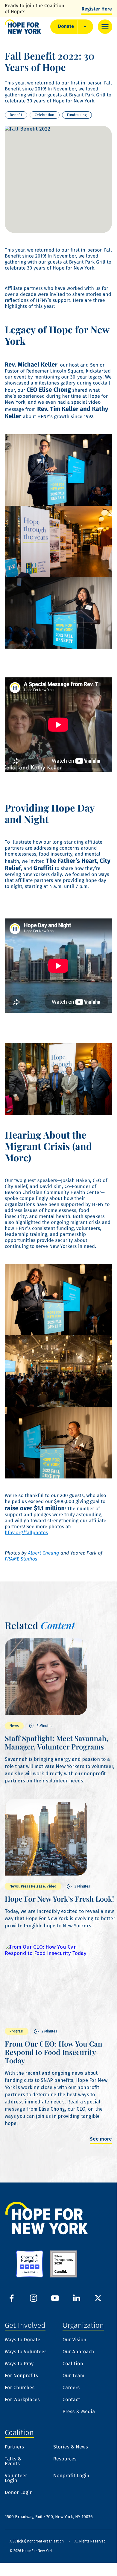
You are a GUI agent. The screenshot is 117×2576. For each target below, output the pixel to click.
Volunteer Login (16, 2478)
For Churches (20, 2388)
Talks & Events (13, 2462)
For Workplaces (22, 2400)
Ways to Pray (19, 2364)
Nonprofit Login (71, 2476)
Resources (65, 2459)
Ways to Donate (23, 2340)
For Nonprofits (21, 2376)
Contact (71, 2400)
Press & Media (79, 2412)
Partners (15, 2447)
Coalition (73, 2364)
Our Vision (75, 2340)
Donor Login (19, 2493)
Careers (71, 2388)
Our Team (73, 2376)
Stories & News (71, 2447)
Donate (66, 27)
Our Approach (78, 2352)
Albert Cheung (43, 1553)
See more (101, 2139)
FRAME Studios (21, 1559)
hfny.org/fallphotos (26, 1533)
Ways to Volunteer (26, 2352)
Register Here (97, 9)
